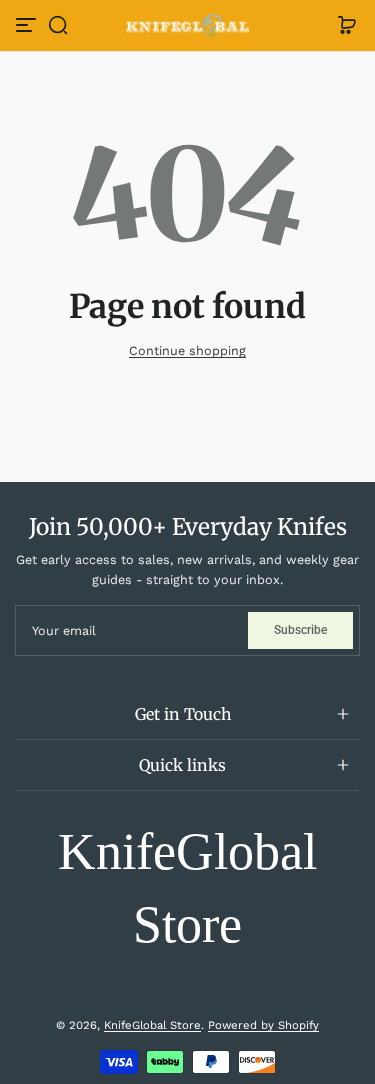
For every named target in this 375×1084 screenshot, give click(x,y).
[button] (58, 25)
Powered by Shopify (263, 1025)
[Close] (268, 30)
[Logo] (188, 25)
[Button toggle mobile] (28, 25)
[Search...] (265, 82)
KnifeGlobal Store (152, 1025)
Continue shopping (187, 350)
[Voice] (231, 82)
